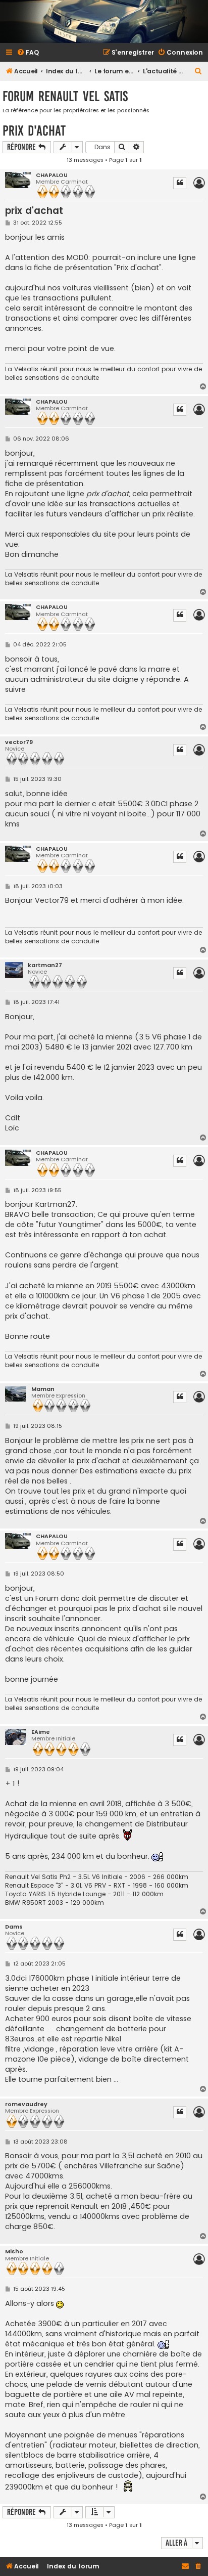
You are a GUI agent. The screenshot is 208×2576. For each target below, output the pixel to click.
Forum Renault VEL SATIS (65, 96)
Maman (43, 1389)
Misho (14, 2252)
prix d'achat (34, 131)
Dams (14, 1927)
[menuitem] (28, 53)
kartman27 (45, 965)
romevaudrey (26, 2104)
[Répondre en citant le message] (180, 183)
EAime (41, 1732)
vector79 (19, 742)
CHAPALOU (52, 175)
